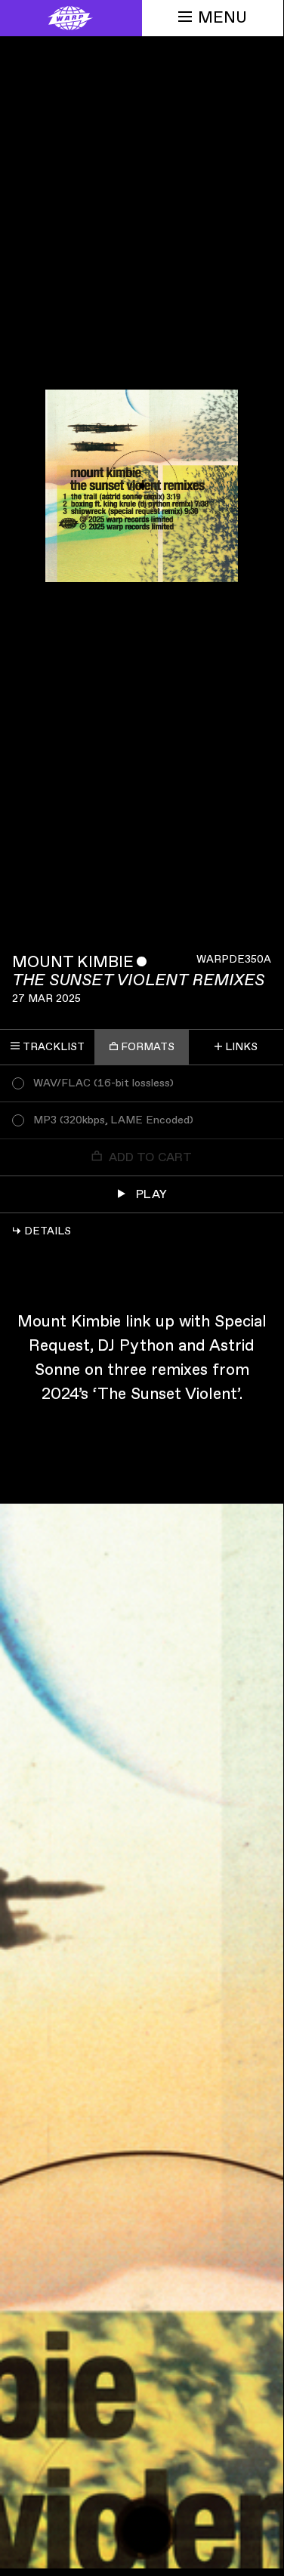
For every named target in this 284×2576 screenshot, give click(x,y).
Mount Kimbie (73, 962)
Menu (222, 18)
